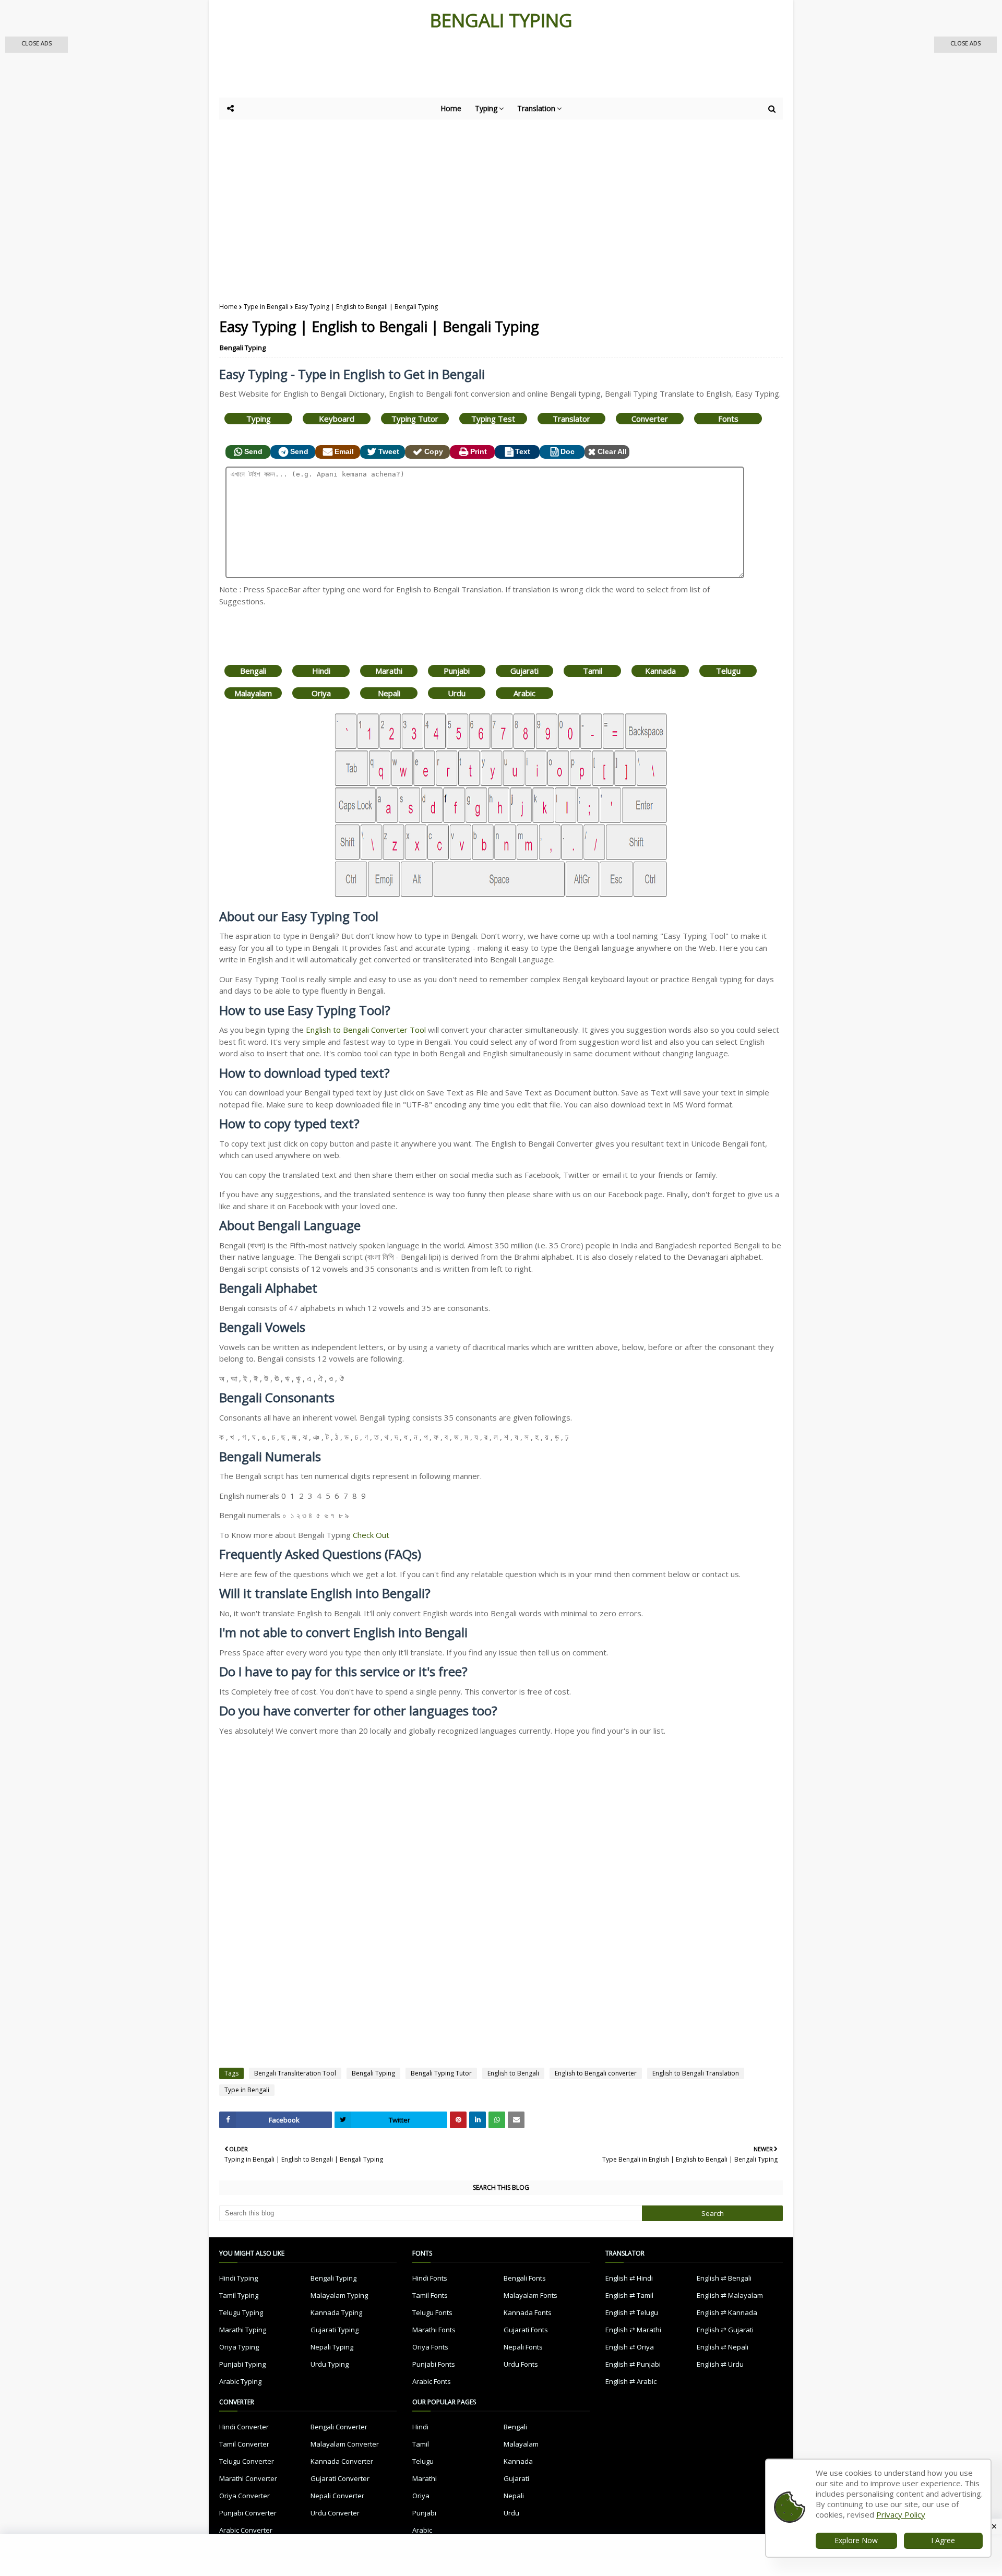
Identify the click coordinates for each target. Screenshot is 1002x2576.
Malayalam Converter (345, 2444)
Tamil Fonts (430, 2295)
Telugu (728, 671)
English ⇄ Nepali (723, 2347)
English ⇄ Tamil (629, 2295)
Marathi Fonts (434, 2330)
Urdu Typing (330, 2364)
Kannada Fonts (528, 2312)
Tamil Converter (244, 2444)
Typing (259, 419)
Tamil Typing (239, 2295)
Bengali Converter (339, 2427)
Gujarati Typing (335, 2330)
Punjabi (457, 671)
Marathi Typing (243, 2330)
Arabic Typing (240, 2381)
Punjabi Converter (248, 2513)
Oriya (321, 693)
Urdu (457, 693)
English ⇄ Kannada (727, 2312)
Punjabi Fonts (434, 2364)
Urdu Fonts (521, 2364)
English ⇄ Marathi (633, 2330)
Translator (571, 419)
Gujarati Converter (340, 2478)
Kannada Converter (342, 2461)
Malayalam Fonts (530, 2295)
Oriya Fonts (430, 2347)
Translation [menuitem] (536, 108)
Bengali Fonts (525, 2278)
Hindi (321, 671)
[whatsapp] (497, 2120)
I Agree (943, 2540)
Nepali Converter (337, 2496)
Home (228, 307)
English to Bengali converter (596, 2073)
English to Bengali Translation (696, 2073)
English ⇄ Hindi (629, 2278)
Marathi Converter (248, 2478)
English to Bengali (513, 2073)
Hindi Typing (238, 2278)
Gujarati (524, 671)
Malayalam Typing (339, 2295)
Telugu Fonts (432, 2312)
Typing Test (493, 419)
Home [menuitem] (451, 108)
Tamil (593, 671)
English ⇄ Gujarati (725, 2330)
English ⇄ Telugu (632, 2312)
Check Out (371, 1535)
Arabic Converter (246, 2530)
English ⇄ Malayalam (730, 2295)
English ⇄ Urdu (720, 2364)
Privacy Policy (901, 2514)
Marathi (389, 671)
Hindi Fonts (430, 2278)
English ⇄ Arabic (631, 2381)
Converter (650, 419)
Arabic (524, 693)
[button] (37, 45)
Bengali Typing (243, 348)
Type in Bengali (266, 307)
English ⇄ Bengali (724, 2278)
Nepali (389, 693)
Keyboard (337, 419)
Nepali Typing (332, 2347)
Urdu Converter (335, 2513)
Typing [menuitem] (486, 108)
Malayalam (253, 693)
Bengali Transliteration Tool (295, 2073)
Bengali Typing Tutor (441, 2073)
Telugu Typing (241, 2312)
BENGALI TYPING (501, 20)
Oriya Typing (239, 2347)
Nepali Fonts (523, 2347)
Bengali (253, 671)
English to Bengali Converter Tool (366, 1030)
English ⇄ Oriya (630, 2347)
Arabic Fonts (432, 2381)
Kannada (660, 671)
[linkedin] (478, 2120)
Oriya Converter (244, 2496)
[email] (516, 2120)
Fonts (728, 419)
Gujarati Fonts (526, 2330)
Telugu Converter (247, 2461)
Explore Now (856, 2540)
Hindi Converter (244, 2427)
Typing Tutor (415, 419)
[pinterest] (458, 2120)
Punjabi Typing (242, 2364)
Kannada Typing (336, 2312)
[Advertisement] (475, 69)
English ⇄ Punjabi (633, 2364)
